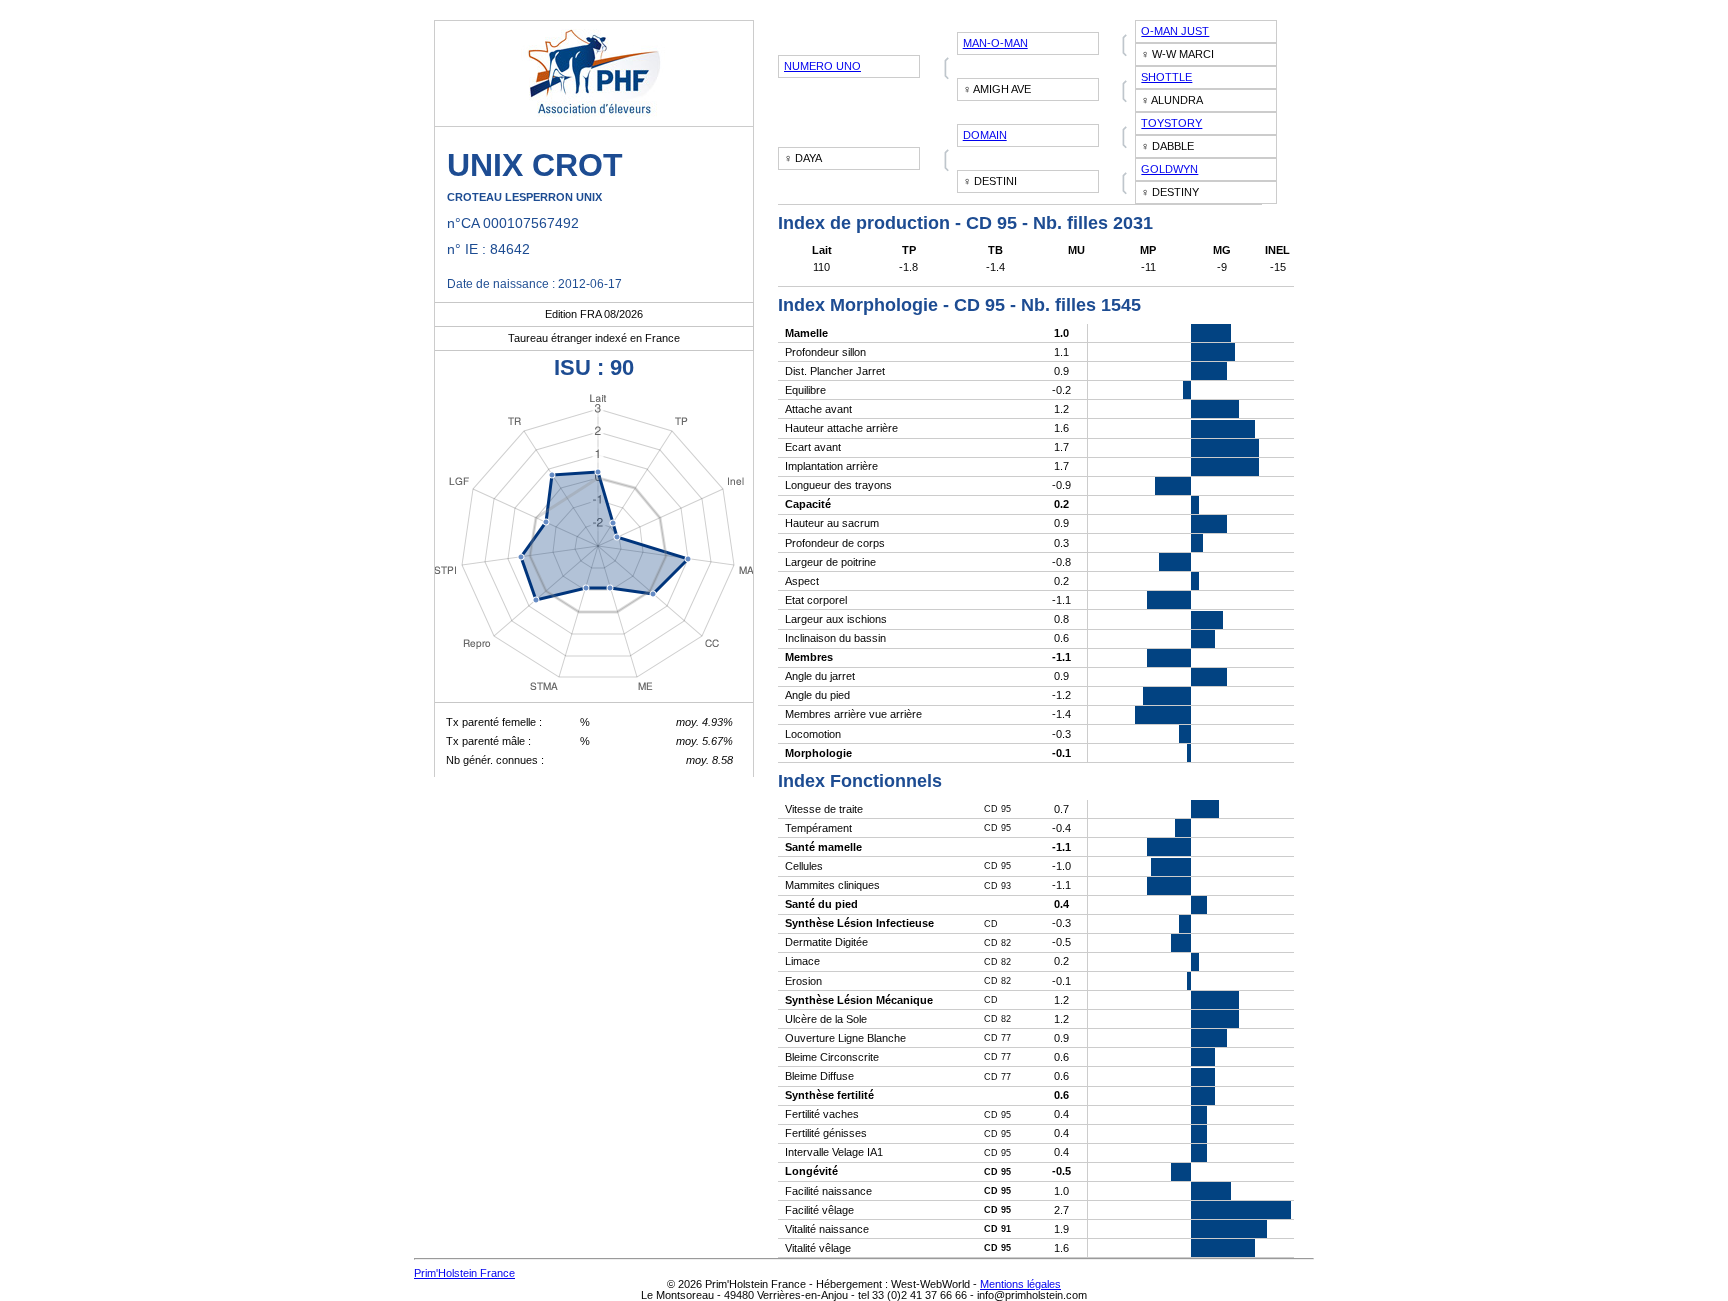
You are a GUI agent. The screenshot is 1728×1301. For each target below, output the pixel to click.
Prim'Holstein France (464, 1273)
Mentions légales (1020, 1284)
